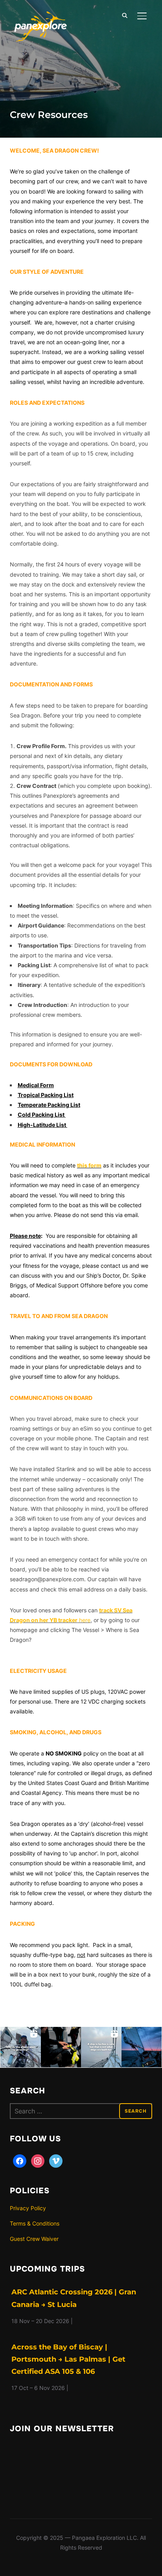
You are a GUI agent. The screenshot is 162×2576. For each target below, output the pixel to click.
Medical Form (36, 1085)
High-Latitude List (42, 1125)
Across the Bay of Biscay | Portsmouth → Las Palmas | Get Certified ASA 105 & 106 (68, 2359)
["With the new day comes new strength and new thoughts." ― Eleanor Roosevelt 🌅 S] (142, 2047)
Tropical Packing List (46, 1095)
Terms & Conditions (35, 2223)
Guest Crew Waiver (34, 2239)
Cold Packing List (41, 1115)
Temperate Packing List (49, 1105)
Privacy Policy (28, 2208)
